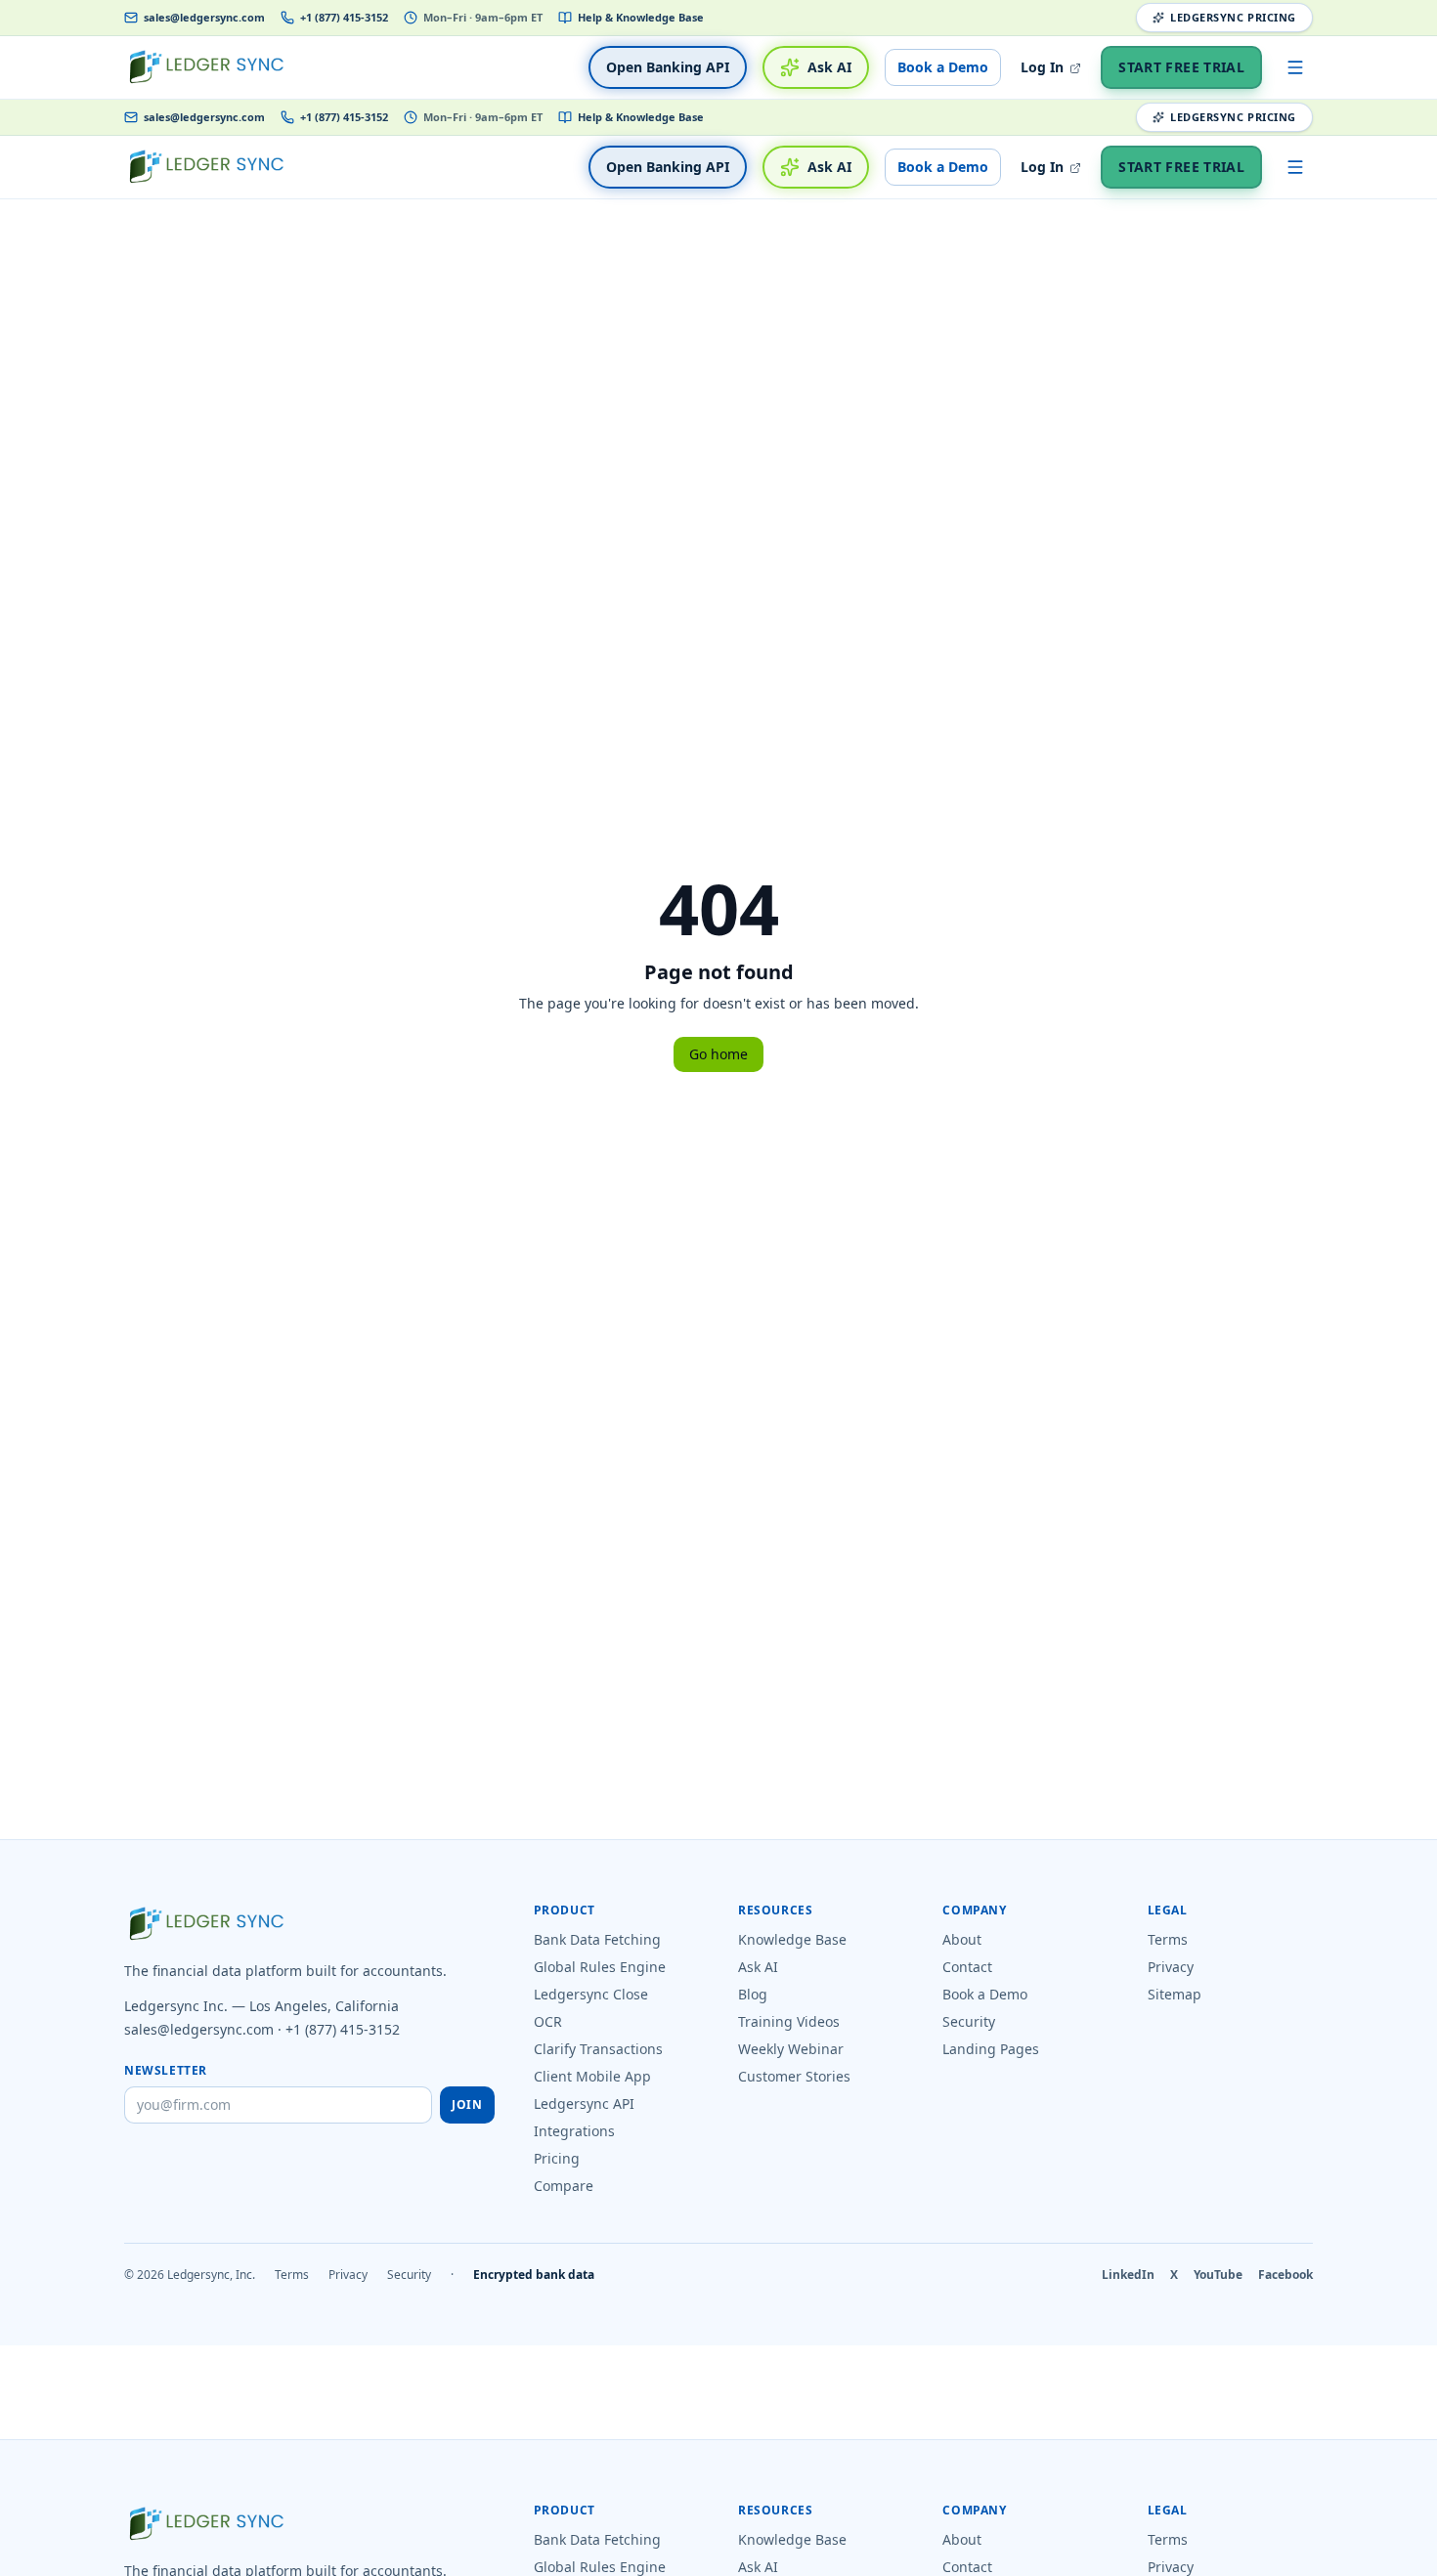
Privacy (1171, 1967)
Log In (1044, 67)
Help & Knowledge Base (641, 17)
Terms (1168, 1939)
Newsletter (166, 2071)
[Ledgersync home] (206, 67)
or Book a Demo (935, 2563)
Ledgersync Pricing (1233, 17)
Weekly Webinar (791, 2049)
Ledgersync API (584, 2104)
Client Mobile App (592, 2076)
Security (969, 2021)
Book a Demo (943, 67)
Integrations (574, 2131)
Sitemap (1175, 1994)
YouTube (1218, 2275)
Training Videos (789, 2021)
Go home (718, 1054)
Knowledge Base (792, 1939)
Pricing (557, 2158)
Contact (967, 1967)
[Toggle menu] (1295, 67)
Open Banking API (668, 67)
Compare (564, 2186)
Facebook (1285, 2275)
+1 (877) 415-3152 (344, 17)
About (962, 1939)
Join (467, 2104)
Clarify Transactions (598, 2049)
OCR (548, 2021)
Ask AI (829, 67)
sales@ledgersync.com (204, 17)
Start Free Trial (1181, 67)
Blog (753, 1994)
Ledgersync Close (591, 1994)
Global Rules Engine (600, 1967)
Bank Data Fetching (597, 1939)
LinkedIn (1128, 2275)
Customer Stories (794, 2076)
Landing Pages (991, 2049)
